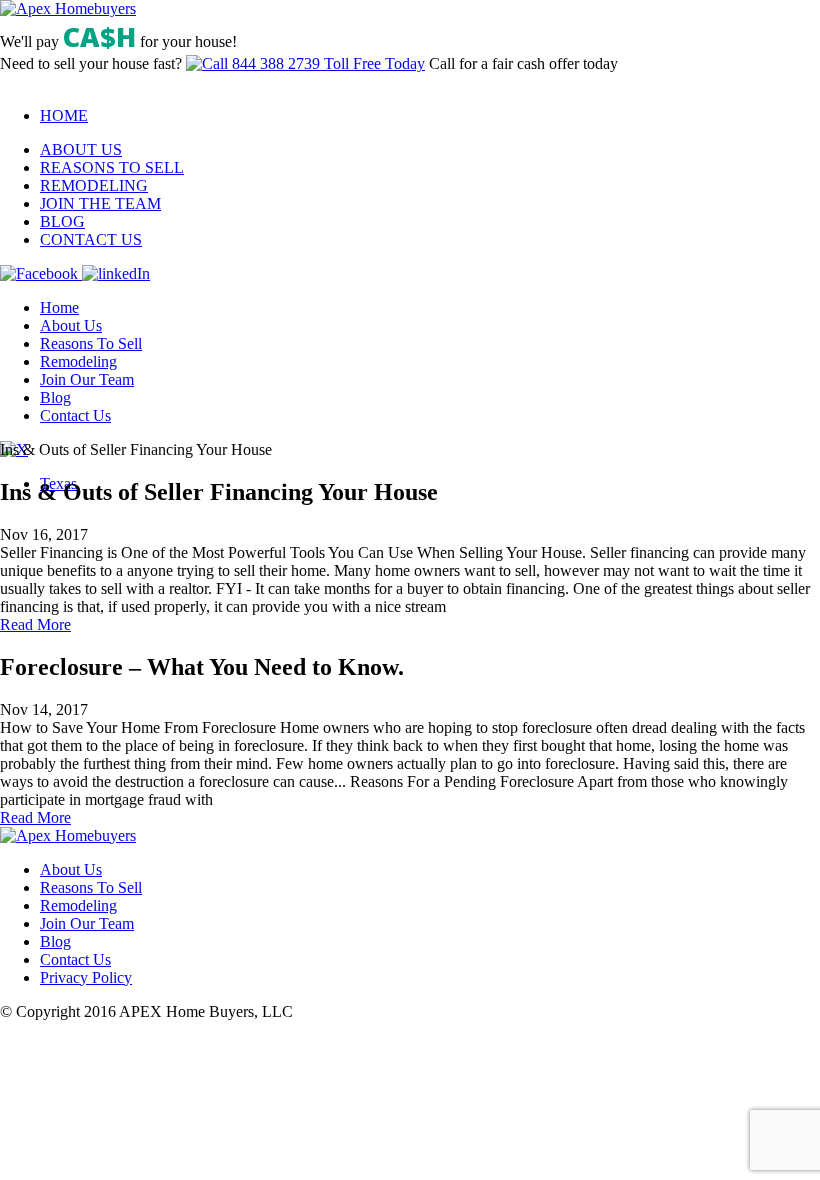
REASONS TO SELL (112, 167)
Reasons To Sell (91, 343)
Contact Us (75, 415)
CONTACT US (91, 239)
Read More (35, 624)
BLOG (62, 221)
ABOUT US (81, 149)
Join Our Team (87, 379)
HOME (64, 115)
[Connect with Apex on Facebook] (41, 273)
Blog (55, 397)
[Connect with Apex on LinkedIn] (116, 273)
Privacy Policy (86, 977)
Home (59, 307)
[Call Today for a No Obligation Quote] (305, 63)
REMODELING (94, 185)
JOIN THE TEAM (100, 203)
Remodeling (78, 361)
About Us (71, 325)
